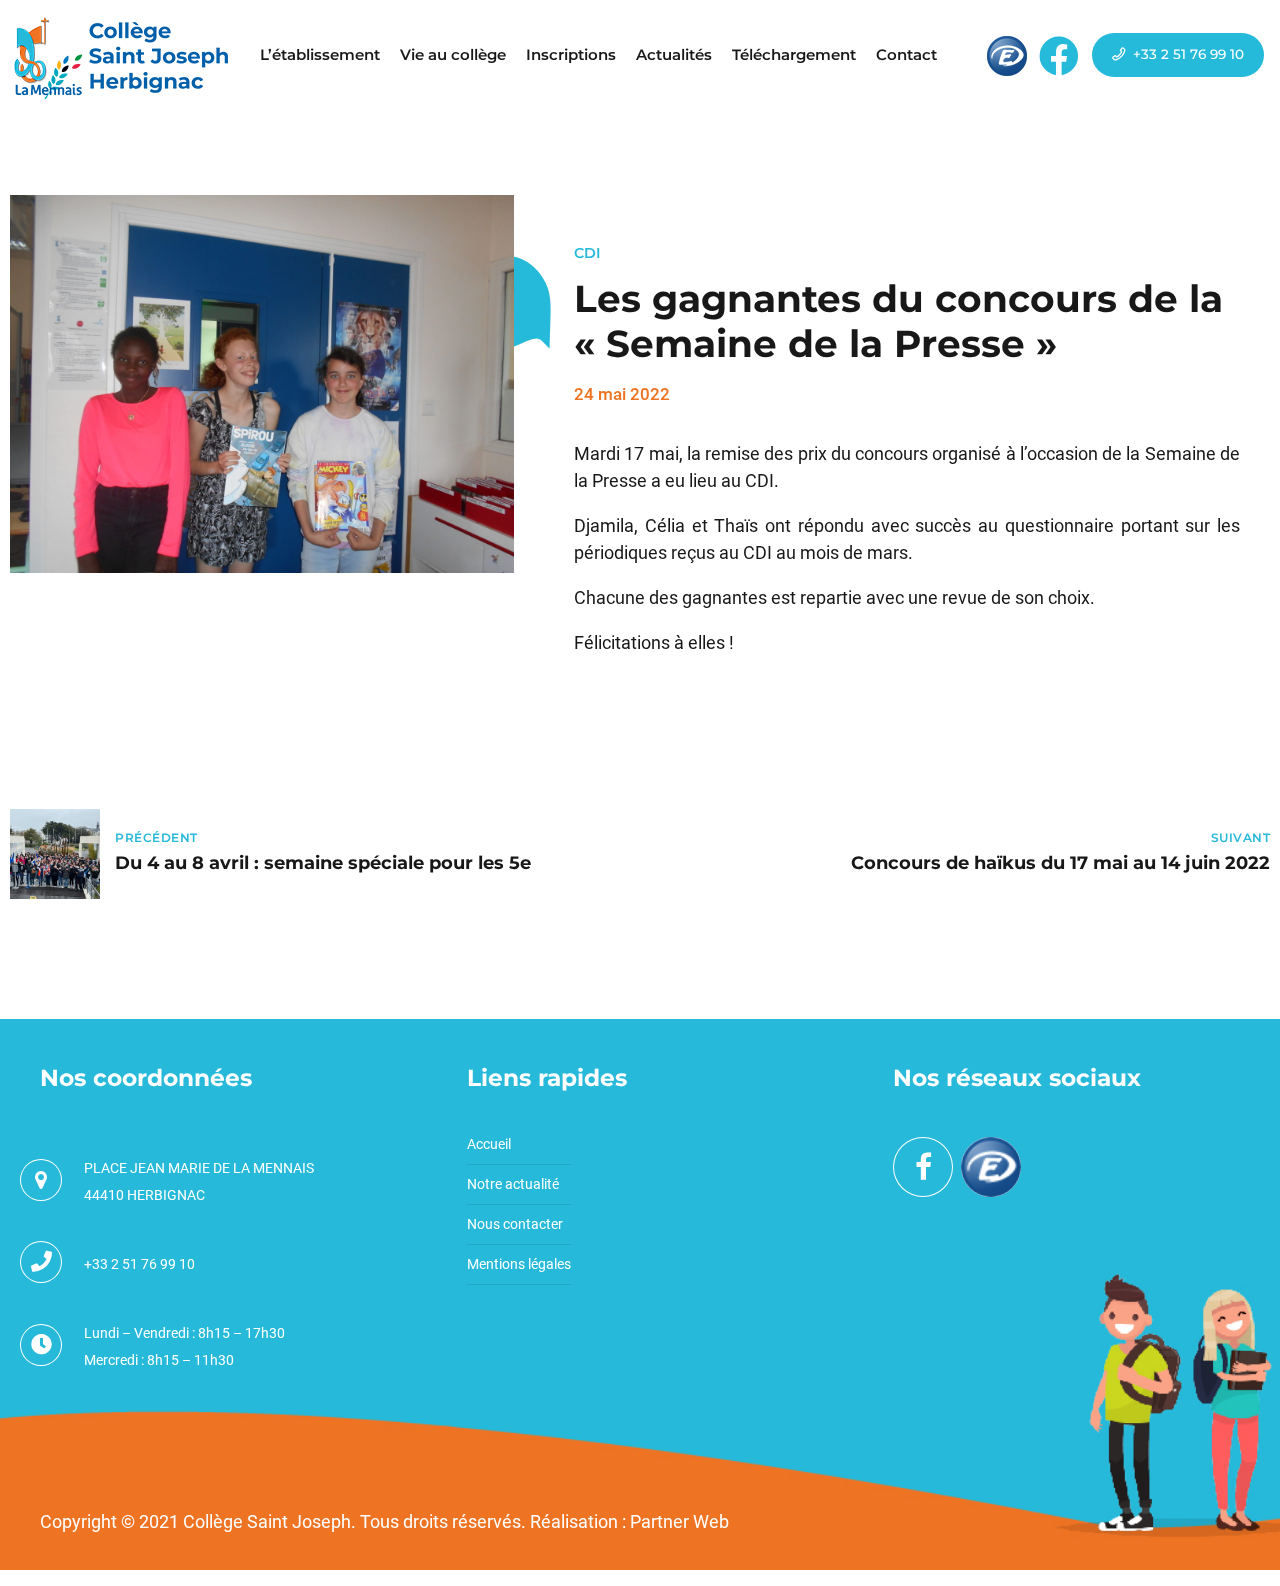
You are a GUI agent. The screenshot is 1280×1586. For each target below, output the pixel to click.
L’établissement (320, 54)
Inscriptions (571, 54)
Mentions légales (519, 1264)
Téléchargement (794, 54)
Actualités (674, 54)
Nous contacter (515, 1224)
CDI (587, 253)
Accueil (489, 1144)
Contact (906, 54)
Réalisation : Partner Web (629, 1521)
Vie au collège (453, 54)
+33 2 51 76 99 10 (139, 1264)
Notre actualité (513, 1184)
